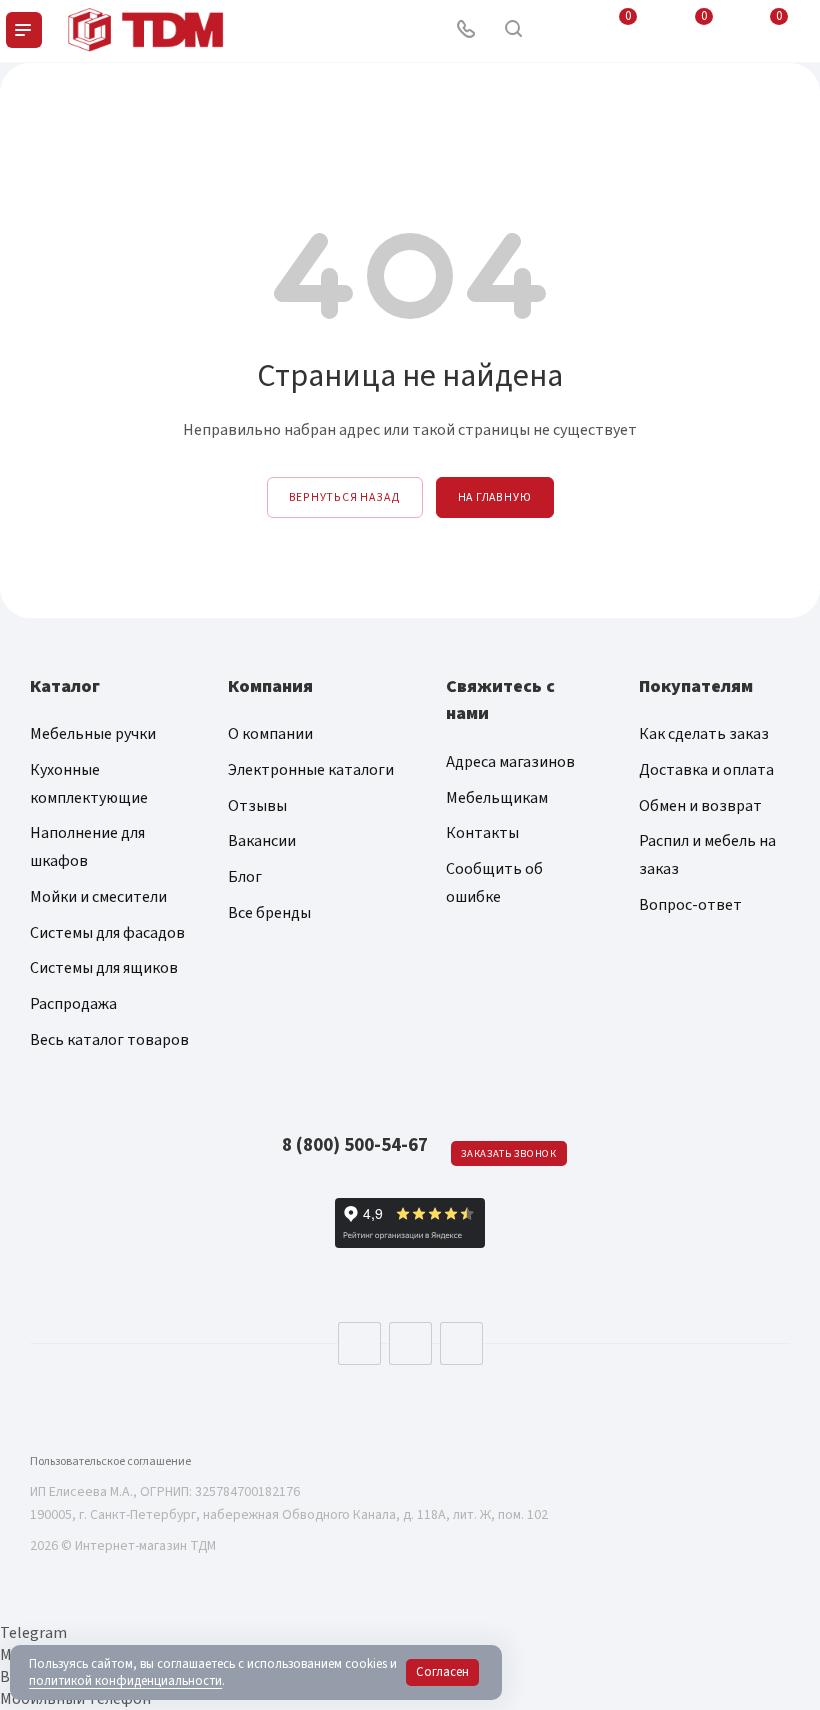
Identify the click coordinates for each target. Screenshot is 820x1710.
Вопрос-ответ (690, 905)
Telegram (410, 1343)
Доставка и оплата (706, 770)
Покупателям (696, 686)
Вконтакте (359, 1343)
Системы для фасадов (107, 933)
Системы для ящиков (104, 968)
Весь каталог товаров (109, 1040)
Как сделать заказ (704, 734)
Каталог (65, 686)
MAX (461, 1343)
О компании (270, 734)
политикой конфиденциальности (125, 1681)
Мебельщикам (497, 798)
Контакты (482, 833)
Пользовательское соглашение (110, 1461)
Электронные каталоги (311, 770)
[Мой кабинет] (561, 31)
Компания (270, 686)
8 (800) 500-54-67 (355, 1145)
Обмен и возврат (700, 806)
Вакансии (262, 841)
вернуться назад (345, 497)
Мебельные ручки (93, 734)
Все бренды (269, 913)
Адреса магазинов (510, 762)
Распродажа (73, 1004)
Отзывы (257, 806)
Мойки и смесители (98, 897)
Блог (245, 877)
